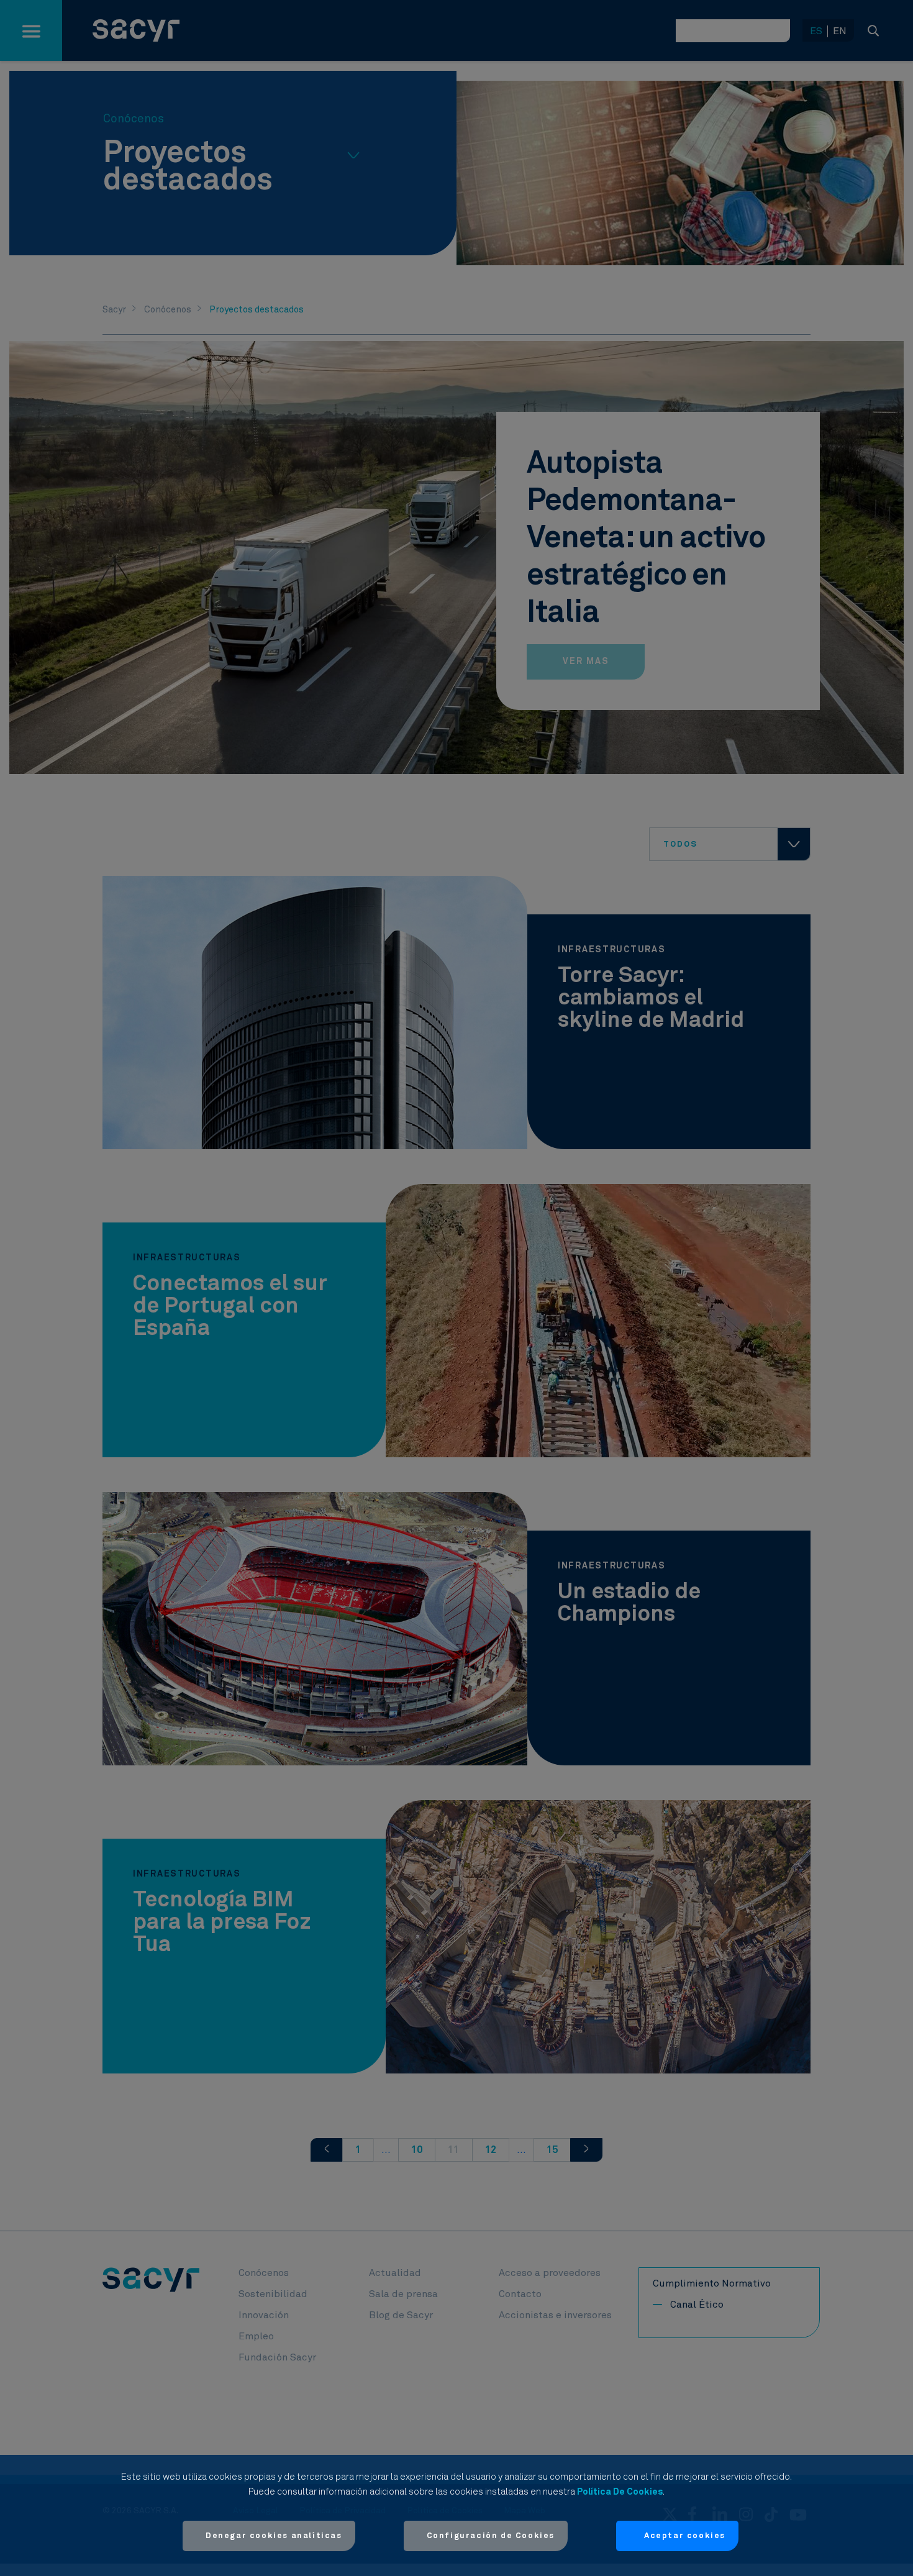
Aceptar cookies (685, 2536)
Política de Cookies (620, 2492)
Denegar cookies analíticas (274, 2536)
